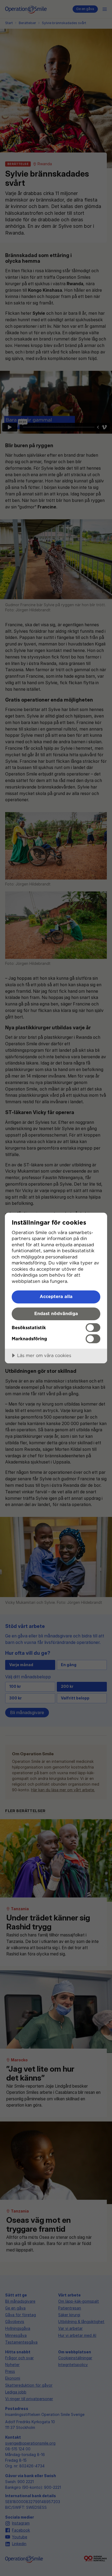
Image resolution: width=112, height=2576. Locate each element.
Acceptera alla (56, 1296)
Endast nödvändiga (56, 1313)
